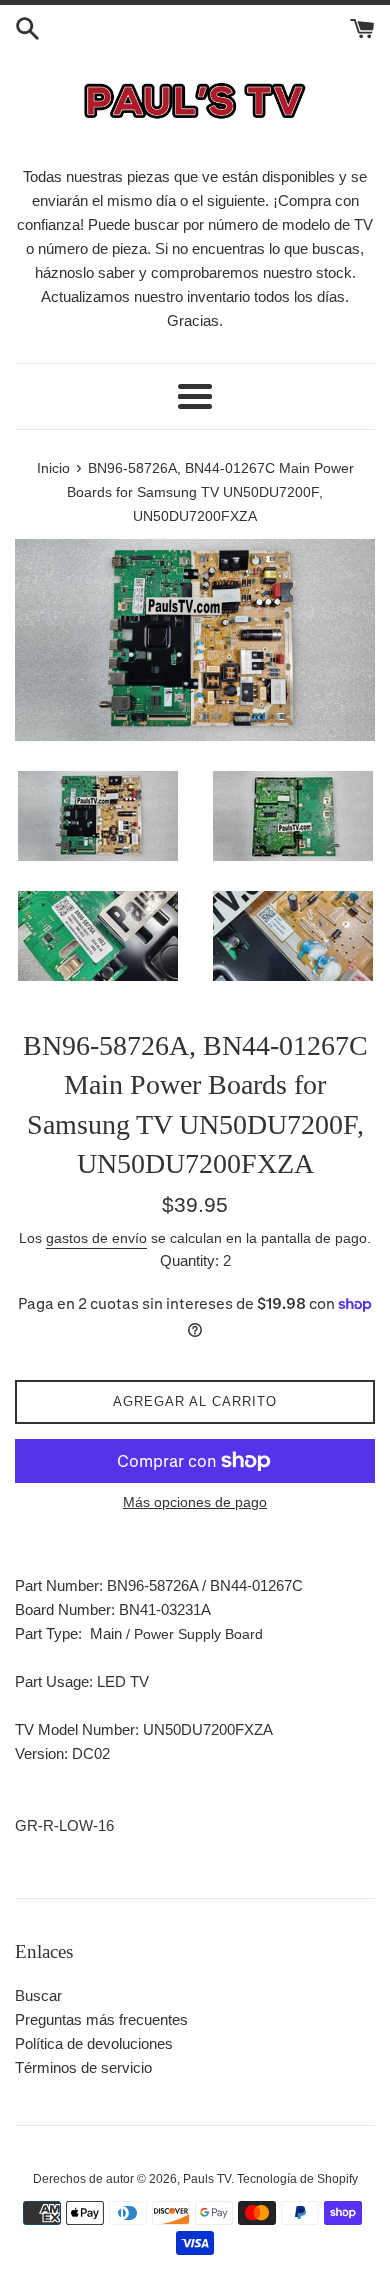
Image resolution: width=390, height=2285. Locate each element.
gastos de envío (96, 1238)
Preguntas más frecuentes (101, 2019)
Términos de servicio (83, 2067)
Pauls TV (207, 2179)
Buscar (38, 1995)
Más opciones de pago (195, 1502)
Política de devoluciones (94, 2043)
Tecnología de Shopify (297, 2179)
